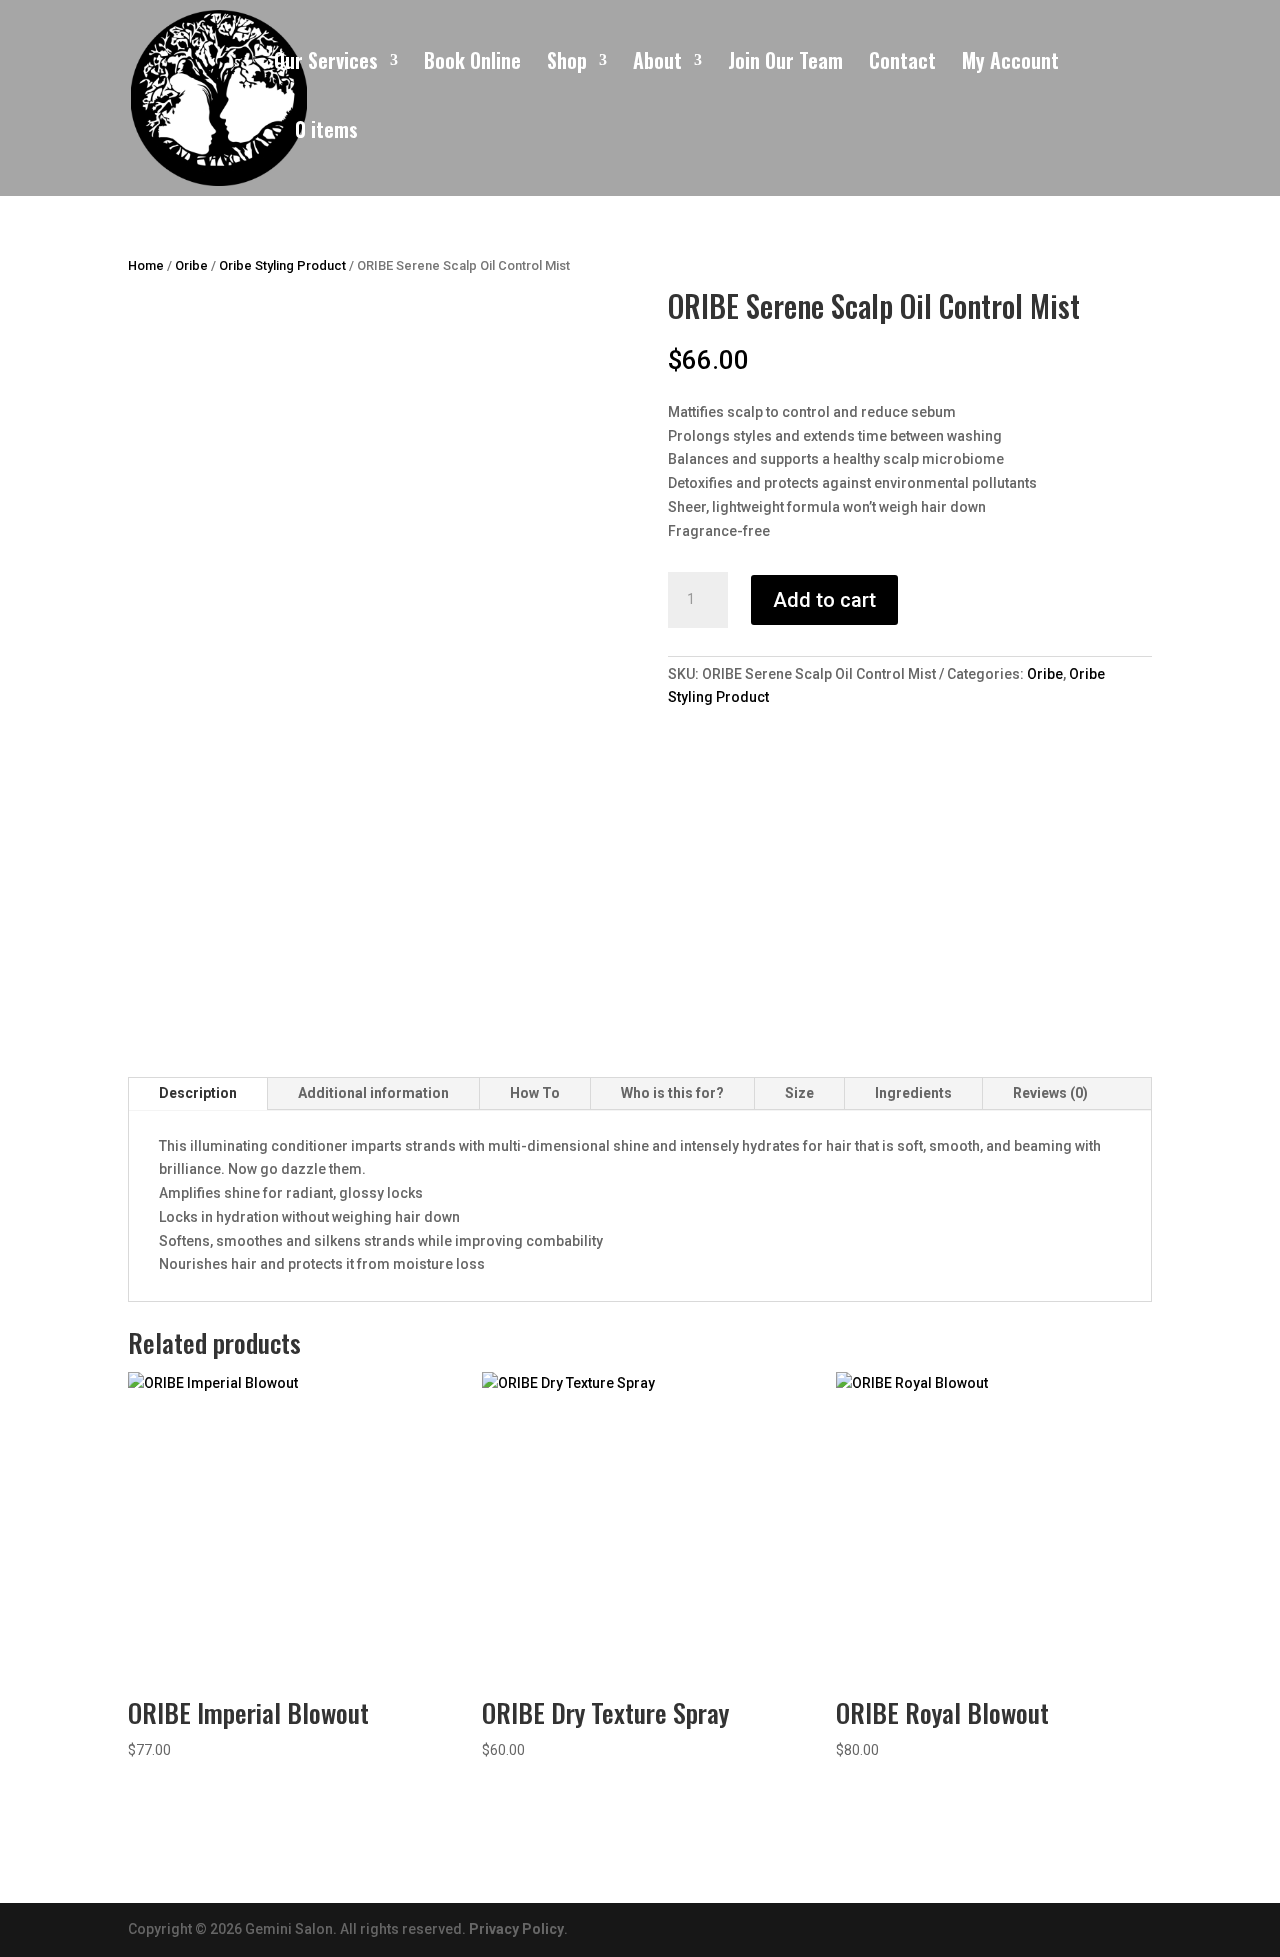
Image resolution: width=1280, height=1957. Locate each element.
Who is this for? (672, 1093)
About (657, 64)
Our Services (326, 64)
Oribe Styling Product (282, 265)
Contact (902, 64)
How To (535, 1093)
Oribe (191, 265)
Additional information (373, 1093)
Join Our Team (785, 64)
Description (198, 1093)
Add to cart (824, 600)
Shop (567, 64)
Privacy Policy (516, 1929)
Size (799, 1093)
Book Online (472, 64)
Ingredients (913, 1093)
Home (146, 265)
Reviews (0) (1050, 1093)
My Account (1010, 64)
